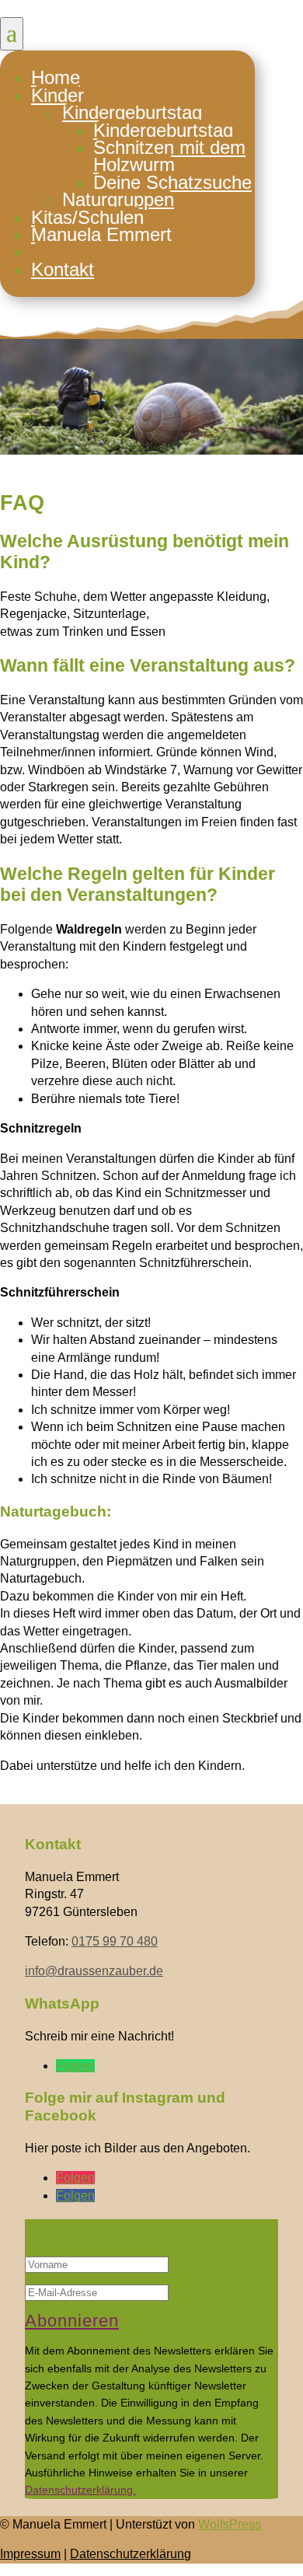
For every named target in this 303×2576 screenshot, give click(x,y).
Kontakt (63, 269)
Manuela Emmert (101, 234)
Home (56, 77)
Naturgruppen (118, 199)
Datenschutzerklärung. (80, 2490)
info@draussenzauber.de (94, 1971)
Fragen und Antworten (122, 251)
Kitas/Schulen (87, 217)
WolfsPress (230, 2524)
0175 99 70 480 (115, 1941)
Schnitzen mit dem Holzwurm (169, 156)
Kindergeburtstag (132, 112)
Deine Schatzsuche (172, 182)
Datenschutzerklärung (131, 2554)
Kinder (57, 95)
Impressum (30, 2554)
